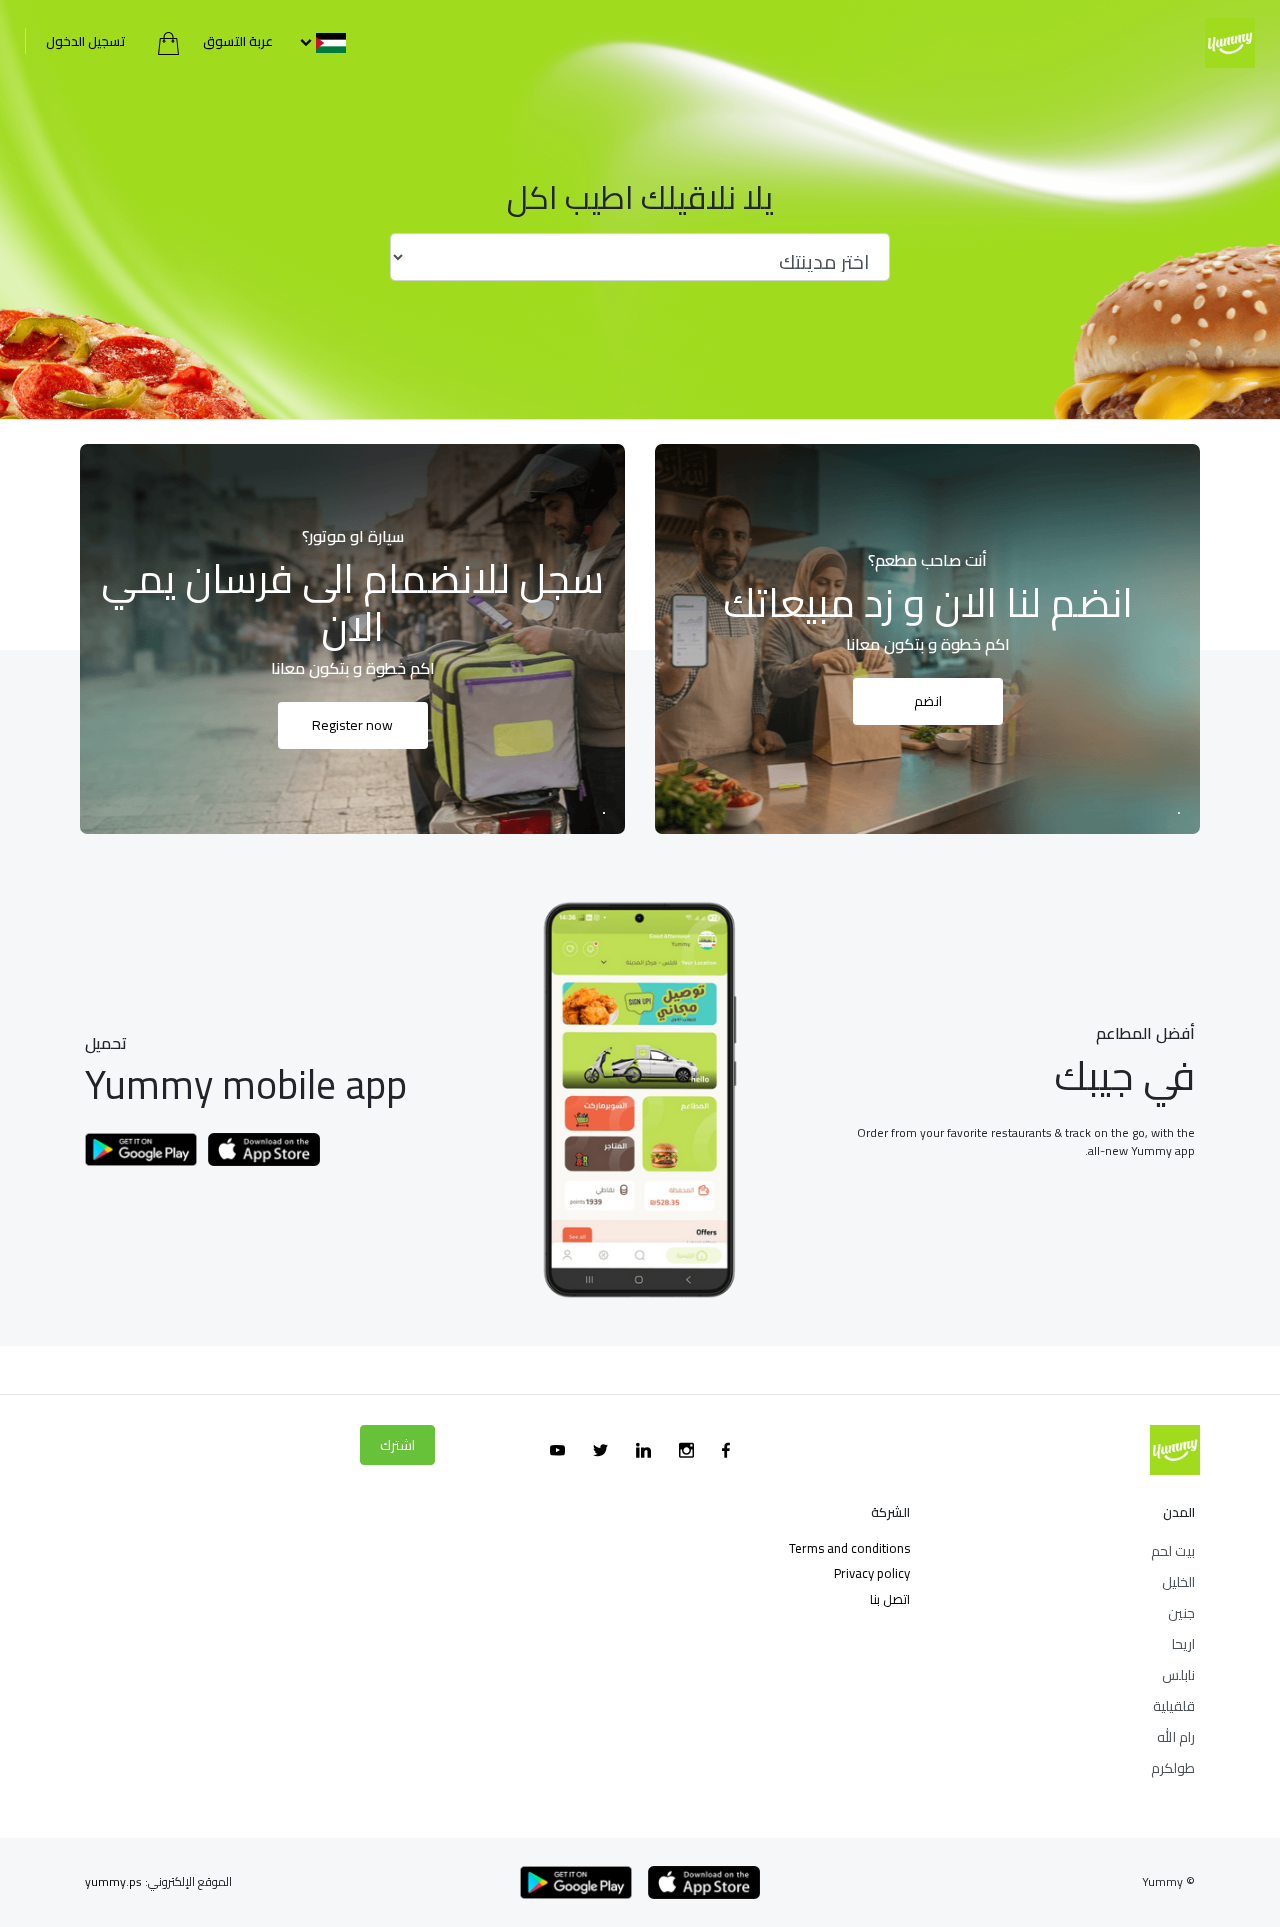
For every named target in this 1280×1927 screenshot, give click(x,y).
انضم (928, 701)
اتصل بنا (890, 1599)
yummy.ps (113, 1881)
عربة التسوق (236, 41)
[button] (321, 41)
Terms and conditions (849, 1548)
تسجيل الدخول (86, 41)
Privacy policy (872, 1573)
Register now (352, 725)
